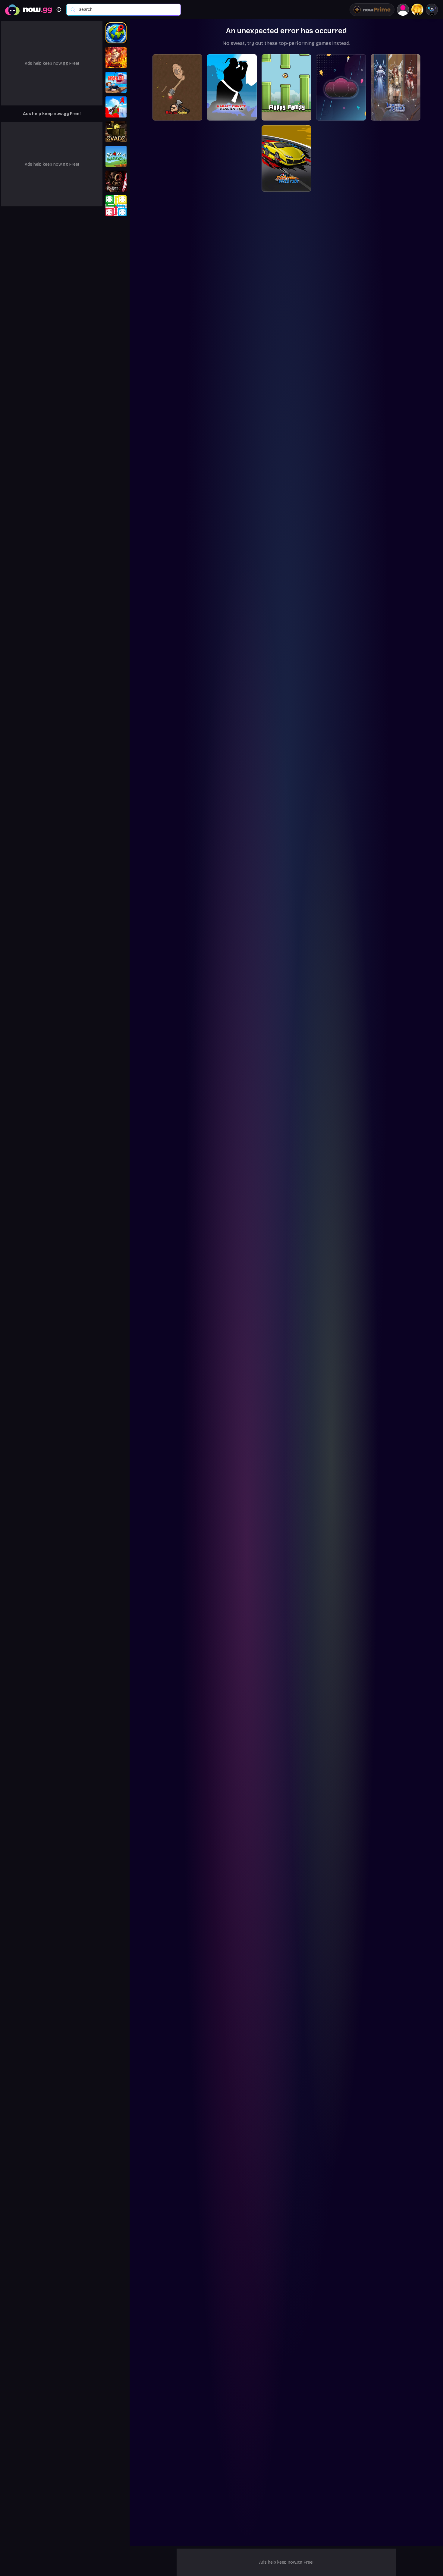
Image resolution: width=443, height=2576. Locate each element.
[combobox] (127, 10)
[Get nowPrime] (372, 10)
